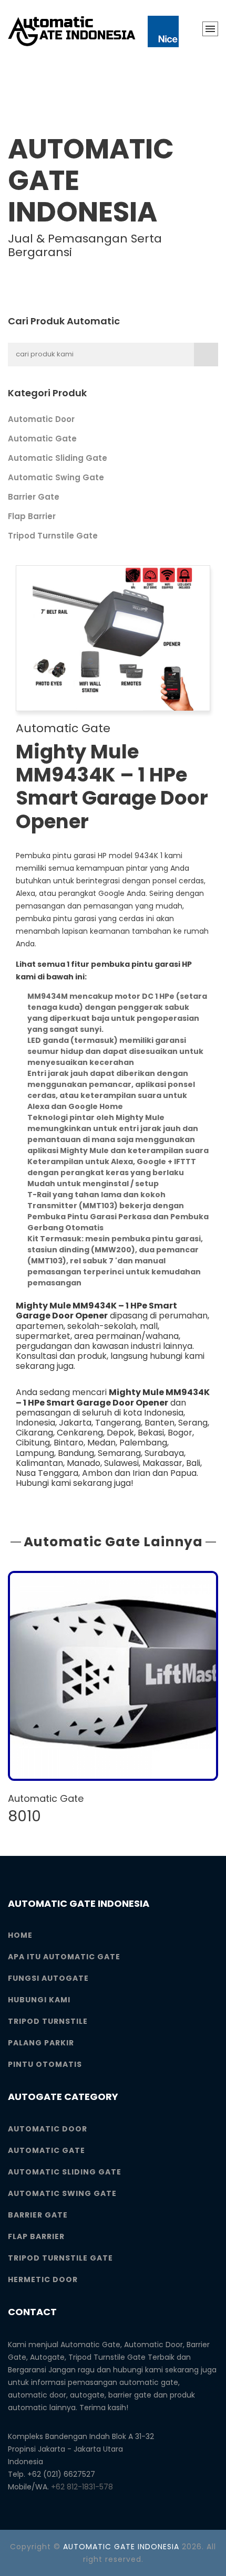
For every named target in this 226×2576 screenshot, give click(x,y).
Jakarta (75, 1423)
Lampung (35, 1453)
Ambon (97, 1473)
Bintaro (69, 1443)
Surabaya (164, 1453)
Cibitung (33, 1443)
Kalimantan (39, 1463)
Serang (193, 1423)
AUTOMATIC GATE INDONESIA (121, 2547)
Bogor (180, 1433)
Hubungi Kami (39, 2000)
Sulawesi (121, 1463)
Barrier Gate (34, 497)
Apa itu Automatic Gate (64, 1957)
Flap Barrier (32, 516)
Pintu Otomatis (45, 2064)
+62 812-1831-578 (82, 2487)
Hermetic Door (43, 2279)
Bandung (76, 1453)
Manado (84, 1463)
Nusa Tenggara (47, 1473)
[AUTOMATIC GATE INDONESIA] (93, 31)
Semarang (119, 1453)
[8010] (113, 1676)
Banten (160, 1423)
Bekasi (151, 1433)
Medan (101, 1443)
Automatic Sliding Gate (58, 458)
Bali (193, 1463)
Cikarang (34, 1433)
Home (20, 1935)
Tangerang (118, 1423)
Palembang (143, 1443)
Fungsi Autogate (48, 1978)
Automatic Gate (42, 439)
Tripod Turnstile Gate (53, 536)
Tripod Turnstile (48, 2021)
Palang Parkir (41, 2043)
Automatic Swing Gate (56, 477)
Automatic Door (41, 419)
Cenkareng (80, 1433)
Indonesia (35, 1423)
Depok (120, 1433)
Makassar (162, 1463)
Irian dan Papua (165, 1473)
